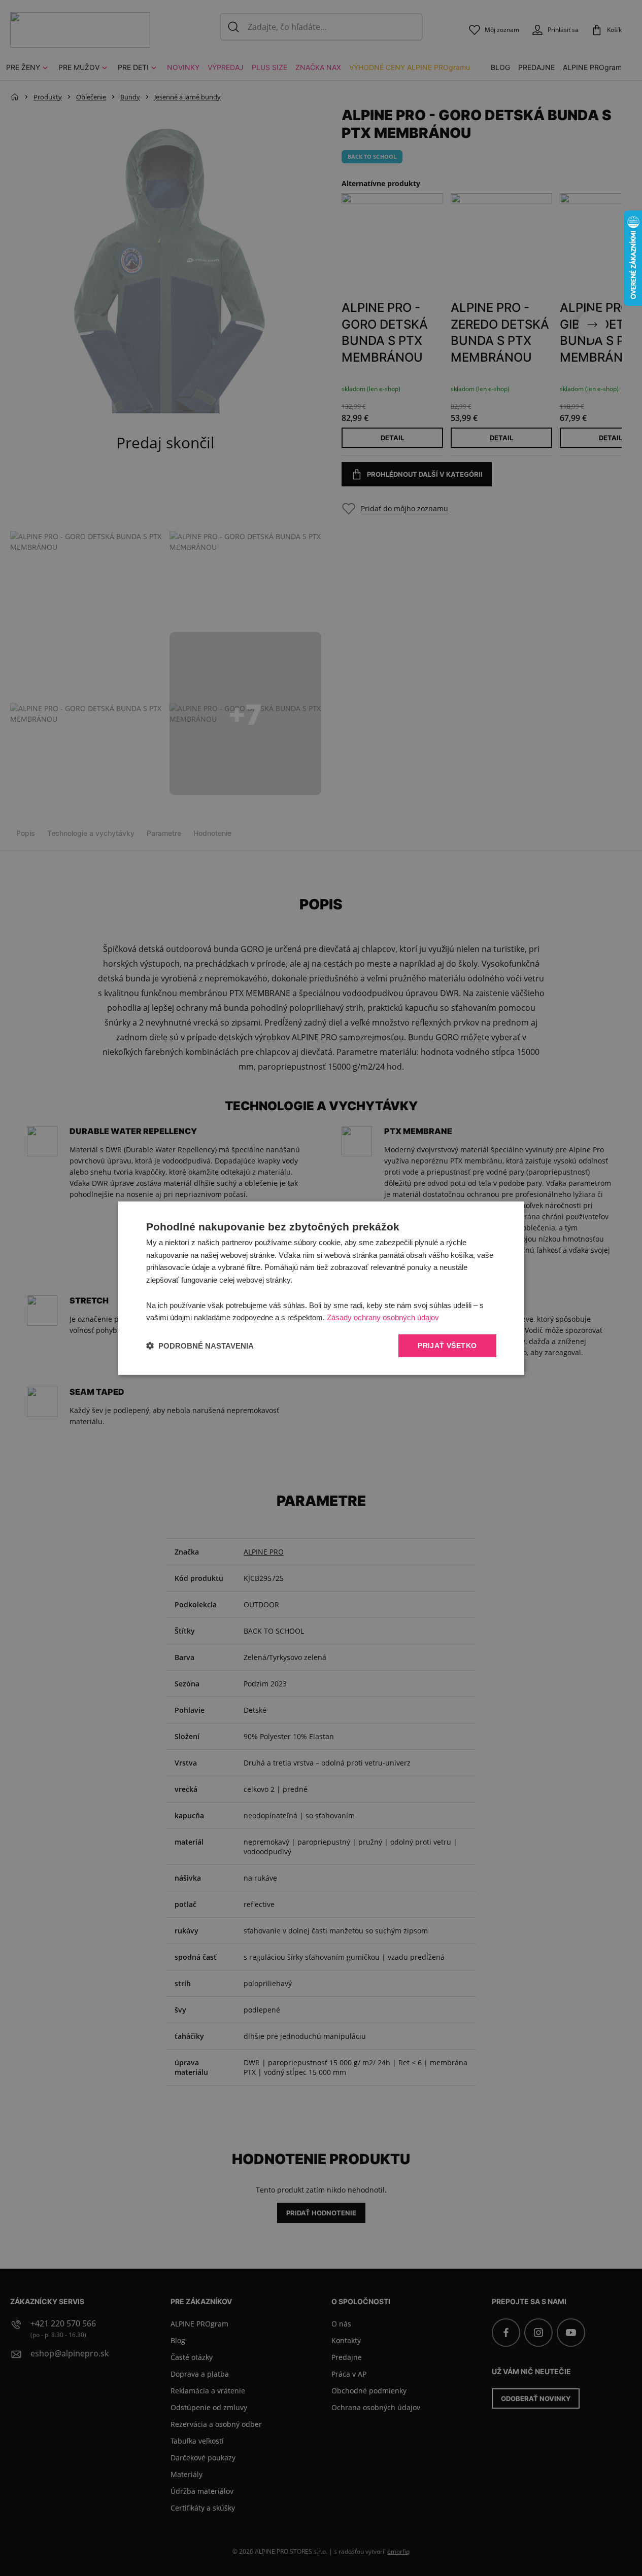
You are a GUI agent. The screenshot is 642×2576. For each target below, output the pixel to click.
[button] (200, 1346)
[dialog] (321, 1288)
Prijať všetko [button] (447, 1346)
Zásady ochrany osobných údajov (383, 1317)
